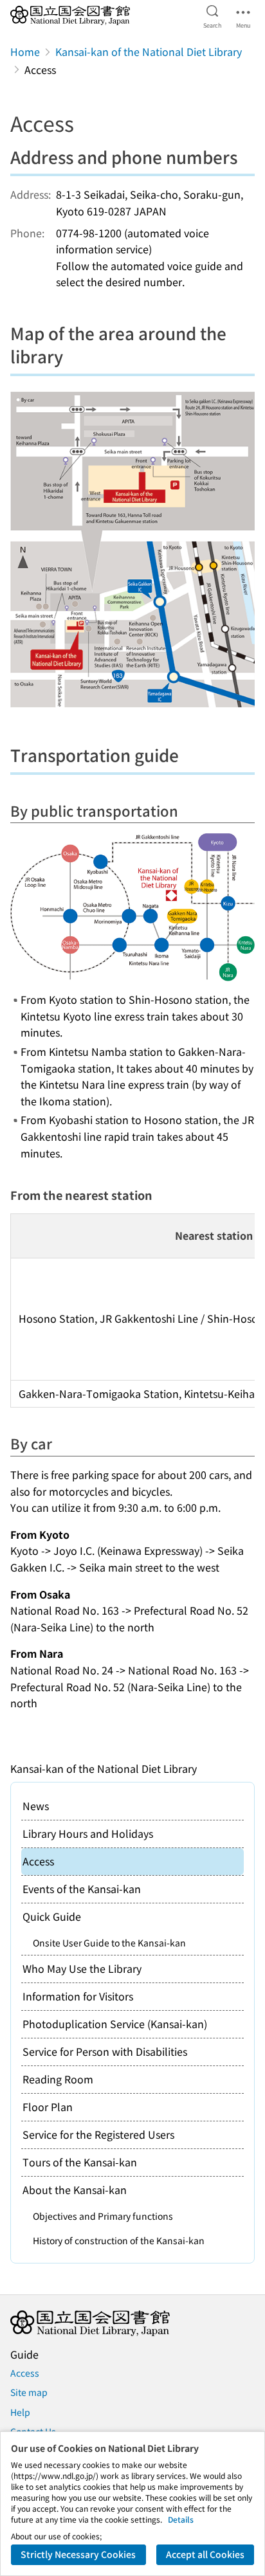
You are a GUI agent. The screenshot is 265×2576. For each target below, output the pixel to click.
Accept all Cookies (205, 2554)
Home (25, 51)
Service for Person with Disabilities (105, 2051)
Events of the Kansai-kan (82, 1889)
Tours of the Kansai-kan (80, 2162)
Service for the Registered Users (98, 2134)
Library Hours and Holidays (88, 1833)
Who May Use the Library (82, 1968)
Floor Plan (48, 2107)
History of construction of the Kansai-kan (119, 2240)
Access (25, 2373)
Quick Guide (52, 1916)
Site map (29, 2392)
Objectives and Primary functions (103, 2216)
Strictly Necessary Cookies (78, 2554)
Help (20, 2412)
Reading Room (58, 2079)
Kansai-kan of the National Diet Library (149, 51)
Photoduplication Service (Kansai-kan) (115, 2024)
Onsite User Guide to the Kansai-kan (109, 1943)
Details (181, 2519)
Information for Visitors (78, 1996)
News (36, 1806)
